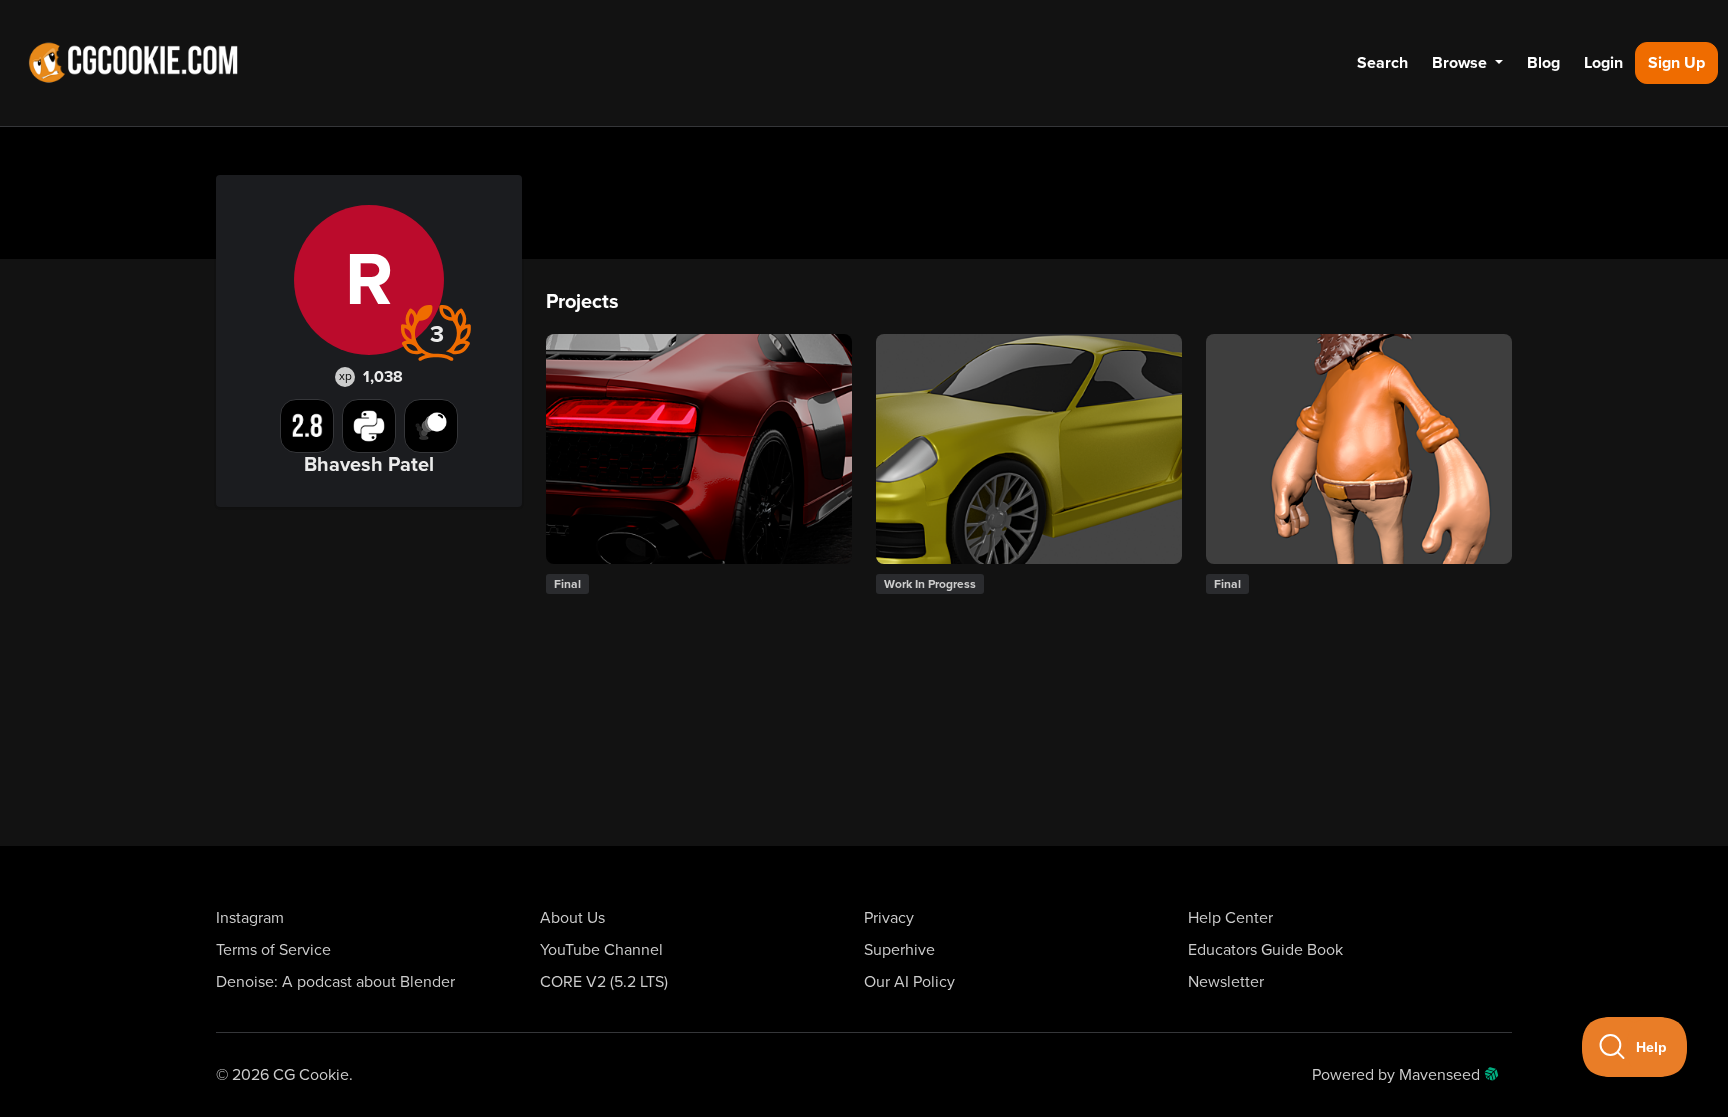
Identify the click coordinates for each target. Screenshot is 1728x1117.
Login (1603, 63)
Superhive (899, 950)
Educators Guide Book (1265, 950)
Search (1382, 63)
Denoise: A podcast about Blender (335, 982)
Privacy (889, 918)
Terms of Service (273, 950)
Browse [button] (1461, 63)
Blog (1543, 63)
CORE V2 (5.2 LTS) (604, 982)
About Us (572, 918)
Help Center (1230, 918)
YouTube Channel (601, 950)
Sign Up (1676, 63)
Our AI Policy (909, 982)
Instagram (250, 918)
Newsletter (1226, 982)
